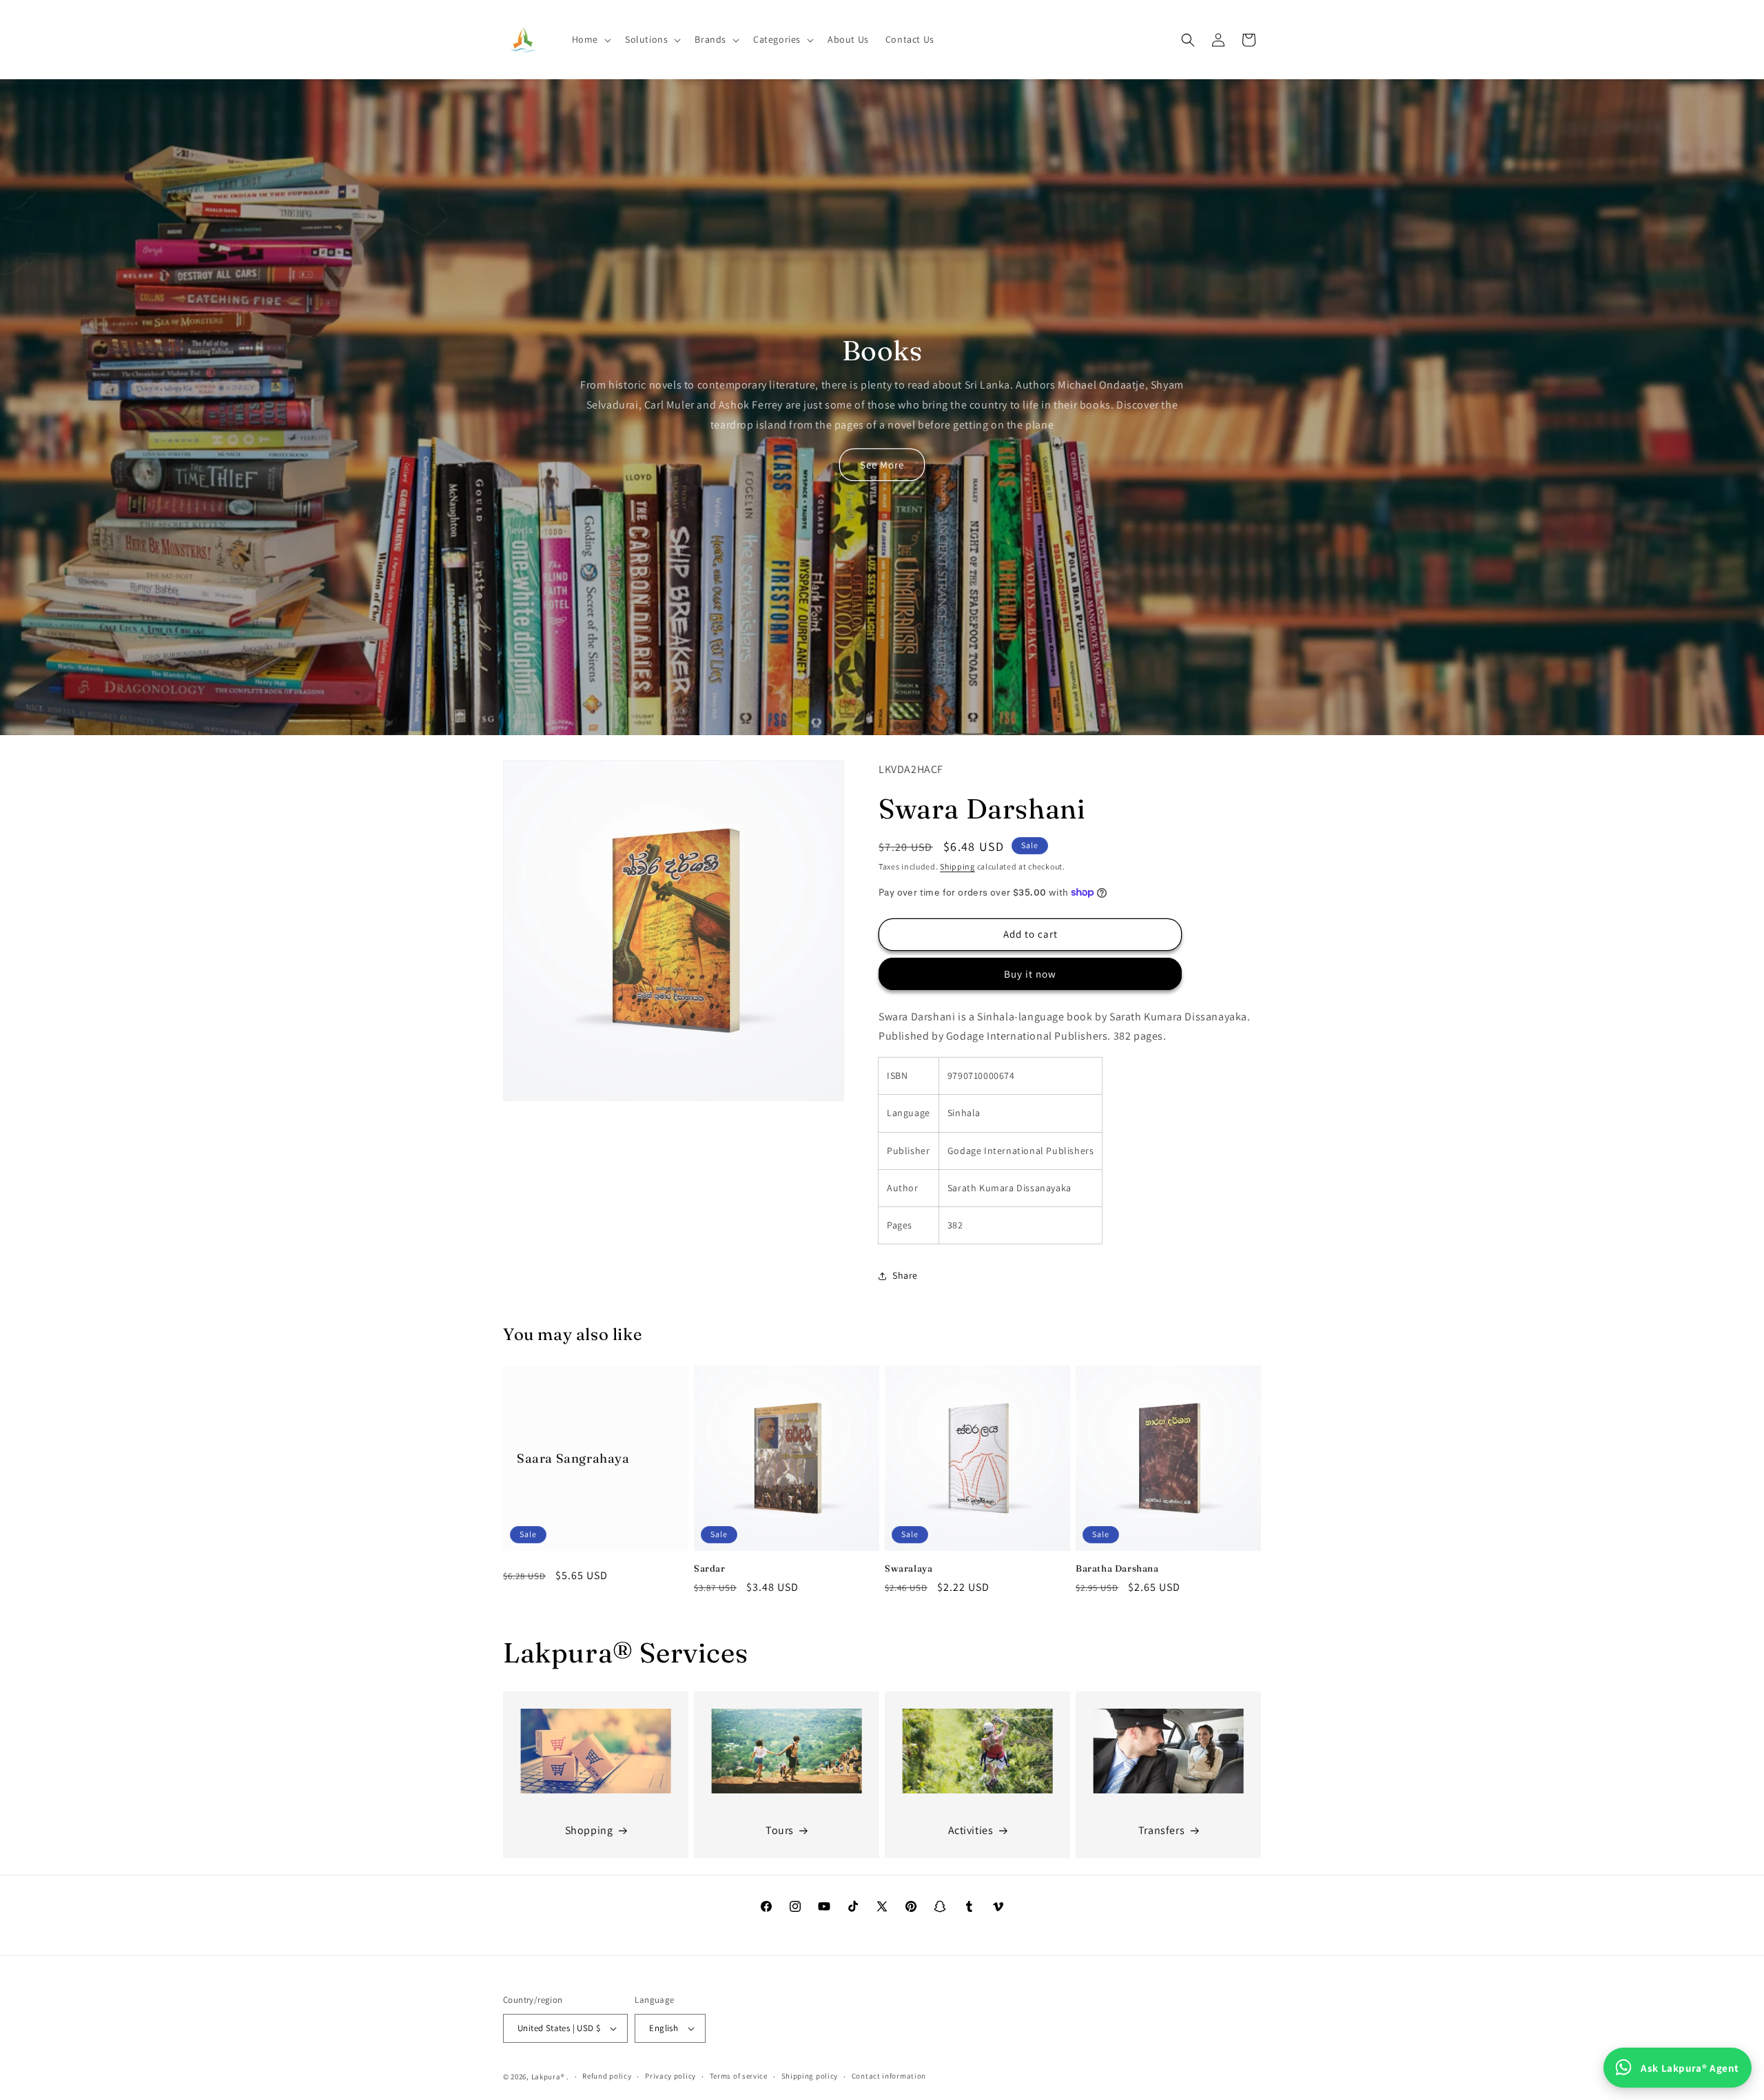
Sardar (710, 1568)
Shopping (589, 1830)
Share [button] (905, 1275)
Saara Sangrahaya (573, 1458)
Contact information (889, 2076)
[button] (590, 39)
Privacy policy (670, 2076)
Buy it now (1030, 974)
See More (882, 465)
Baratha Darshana (1117, 1568)
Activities (971, 1830)
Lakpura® (548, 2077)
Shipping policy (810, 2076)
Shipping (957, 866)
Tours (780, 1830)
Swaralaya (909, 1568)
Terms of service (739, 2076)
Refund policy (607, 2076)
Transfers (1161, 1830)
